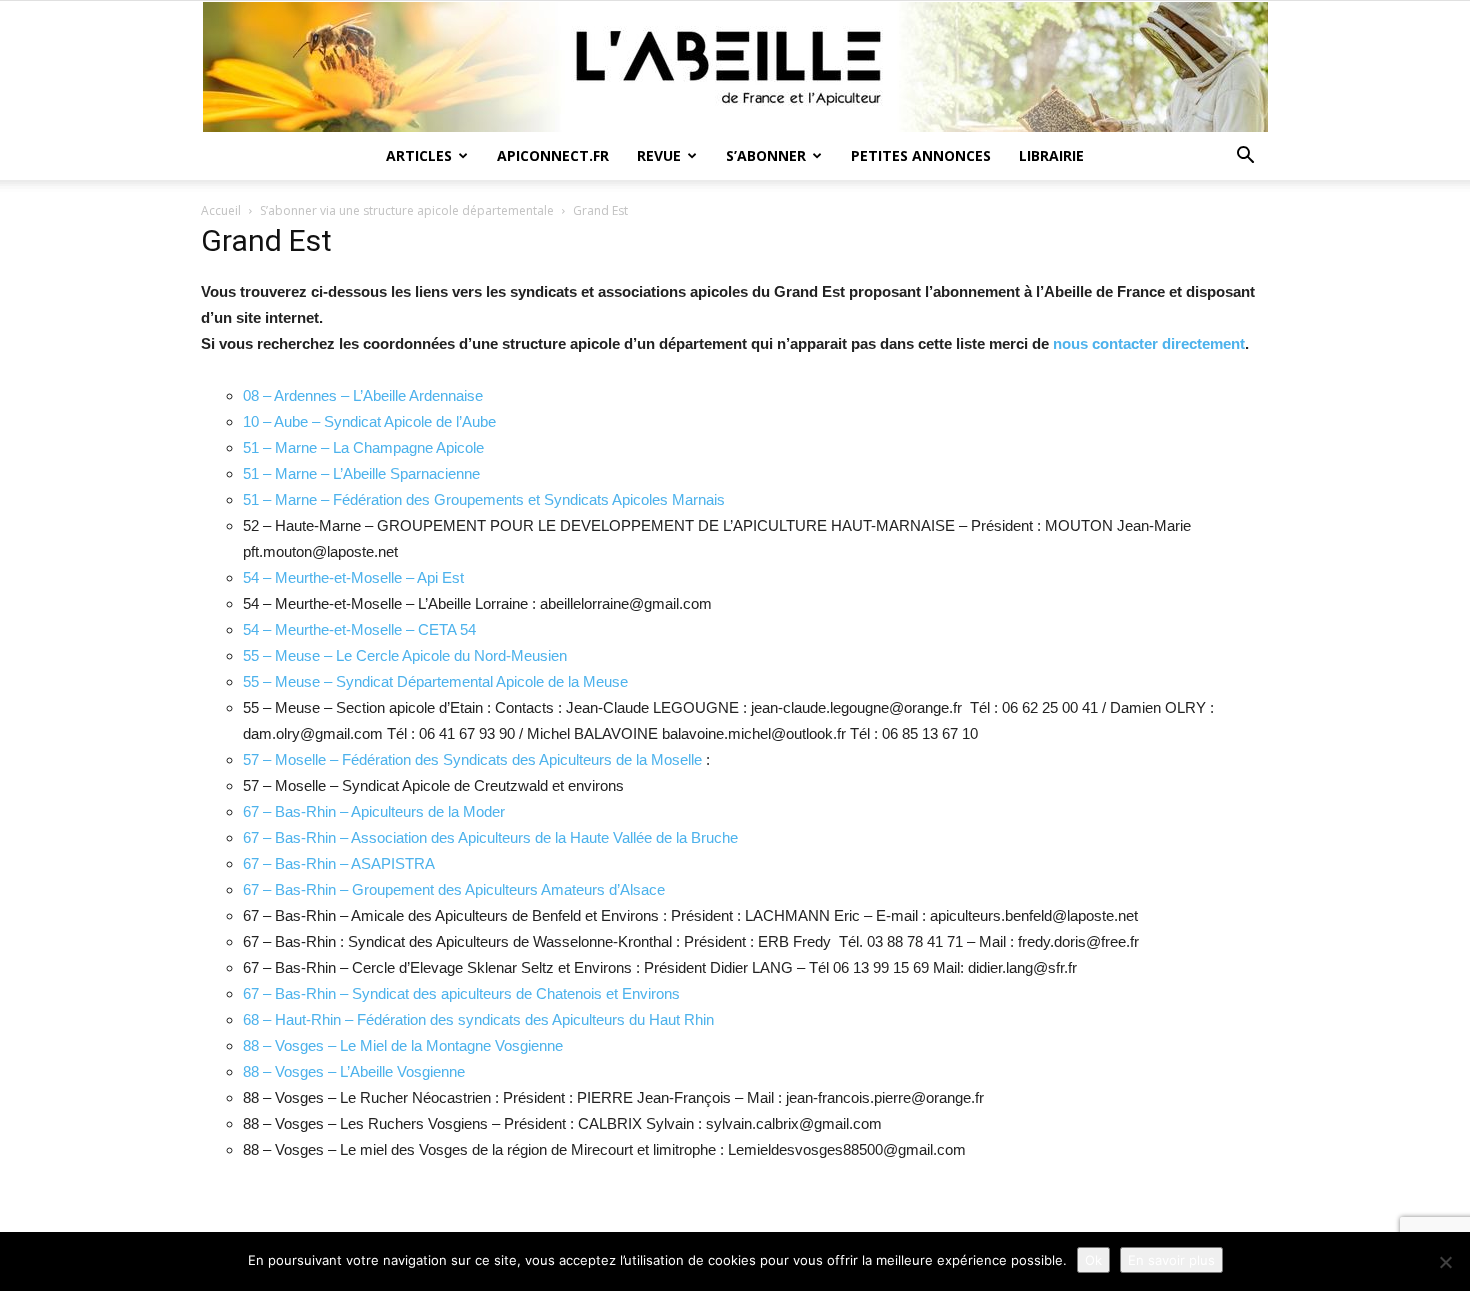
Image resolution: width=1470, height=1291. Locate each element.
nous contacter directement (1149, 343)
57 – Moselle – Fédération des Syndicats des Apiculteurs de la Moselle (472, 759)
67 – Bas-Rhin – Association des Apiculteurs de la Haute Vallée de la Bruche (490, 837)
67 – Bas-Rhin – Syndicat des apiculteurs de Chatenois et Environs (461, 993)
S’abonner (766, 155)
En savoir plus (1171, 1260)
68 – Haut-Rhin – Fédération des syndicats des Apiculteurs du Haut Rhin (478, 1019)
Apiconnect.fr (553, 155)
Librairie (1051, 155)
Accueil (221, 210)
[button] (1245, 157)
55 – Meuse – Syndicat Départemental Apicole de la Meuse (435, 681)
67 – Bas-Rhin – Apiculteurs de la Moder (374, 811)
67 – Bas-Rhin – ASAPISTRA (339, 863)
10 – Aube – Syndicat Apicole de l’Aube (369, 421)
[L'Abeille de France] (735, 67)
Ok (1093, 1260)
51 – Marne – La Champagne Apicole (363, 447)
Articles (419, 155)
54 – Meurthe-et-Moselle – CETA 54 (359, 629)
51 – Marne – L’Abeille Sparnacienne (361, 473)
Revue (659, 155)
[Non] (1445, 1262)
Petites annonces (921, 155)
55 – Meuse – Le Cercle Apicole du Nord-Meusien (405, 655)
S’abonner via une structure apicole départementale (407, 210)
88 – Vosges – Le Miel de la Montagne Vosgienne (403, 1045)
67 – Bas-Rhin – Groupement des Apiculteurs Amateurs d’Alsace (454, 889)
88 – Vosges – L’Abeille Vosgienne (354, 1071)
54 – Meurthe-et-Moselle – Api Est (353, 577)
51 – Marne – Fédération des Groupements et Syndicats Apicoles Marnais (484, 499)
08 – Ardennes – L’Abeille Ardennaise (363, 395)
